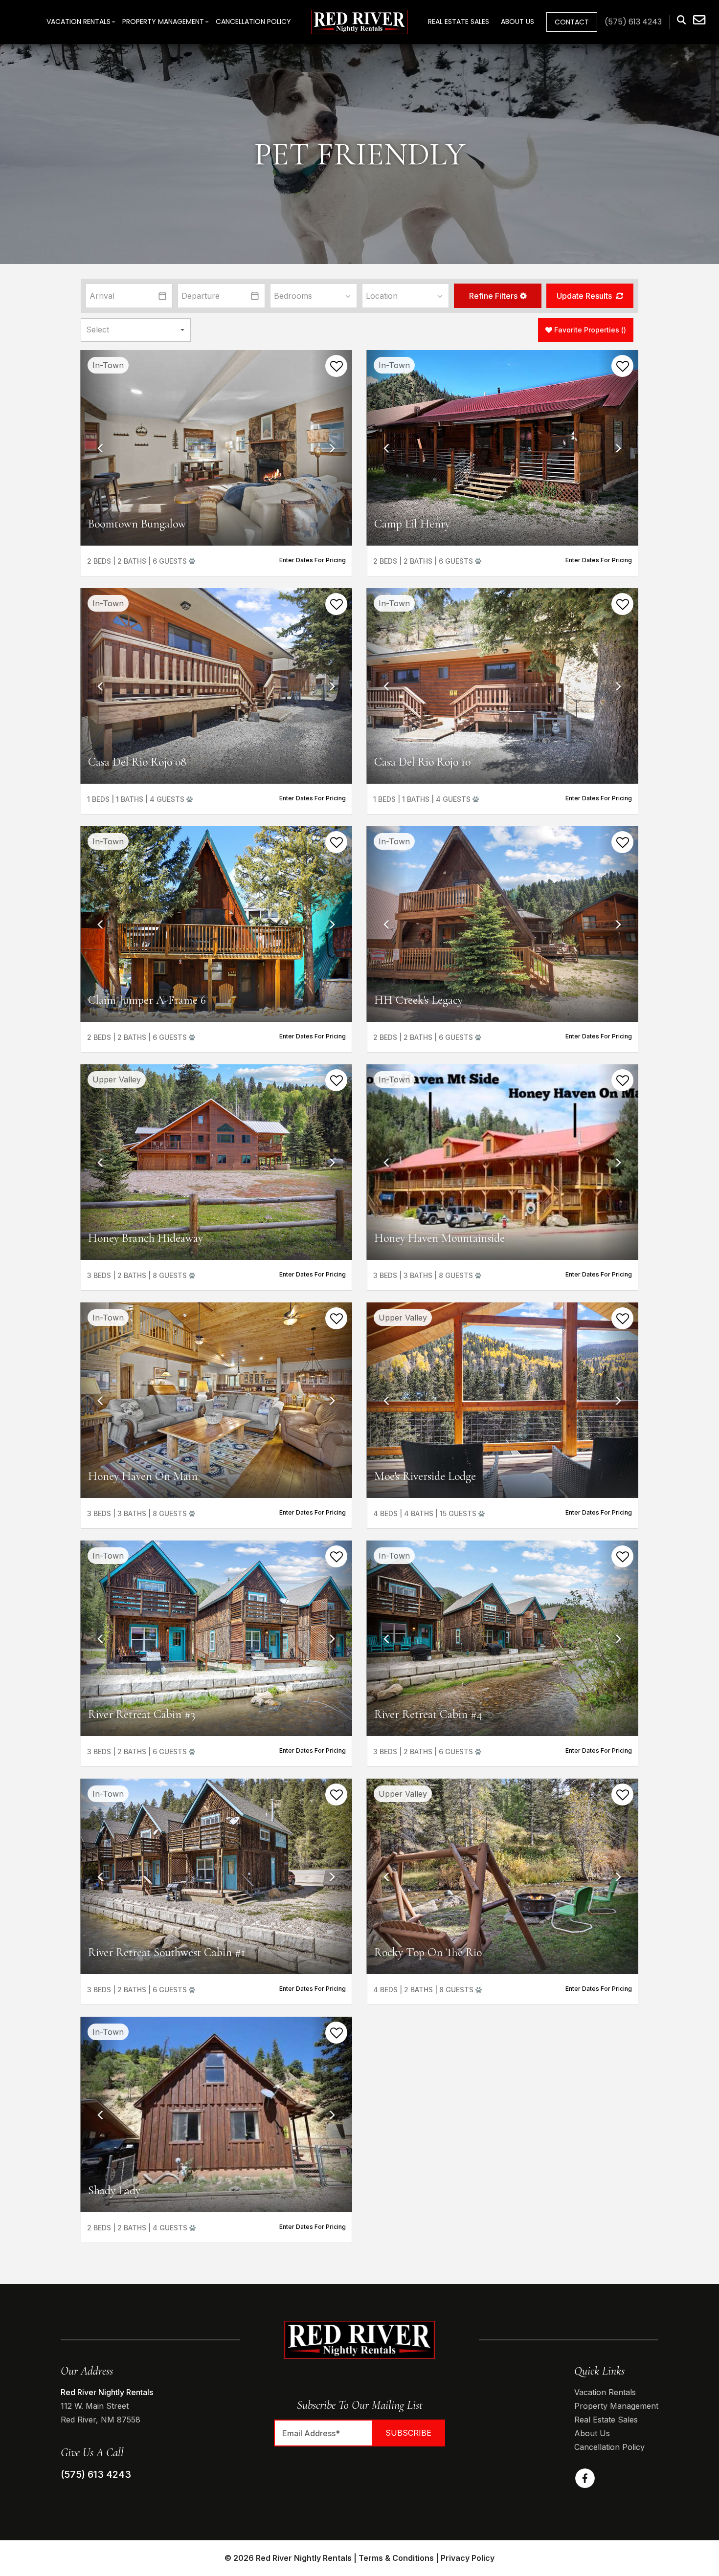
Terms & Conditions (396, 2558)
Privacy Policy (468, 2558)
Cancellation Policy (253, 22)
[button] (497, 296)
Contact (572, 22)
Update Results (585, 296)
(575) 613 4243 (96, 2474)
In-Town (108, 365)
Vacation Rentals (79, 22)
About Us (517, 22)
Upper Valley (117, 1079)
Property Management (163, 22)
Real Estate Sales (459, 22)
